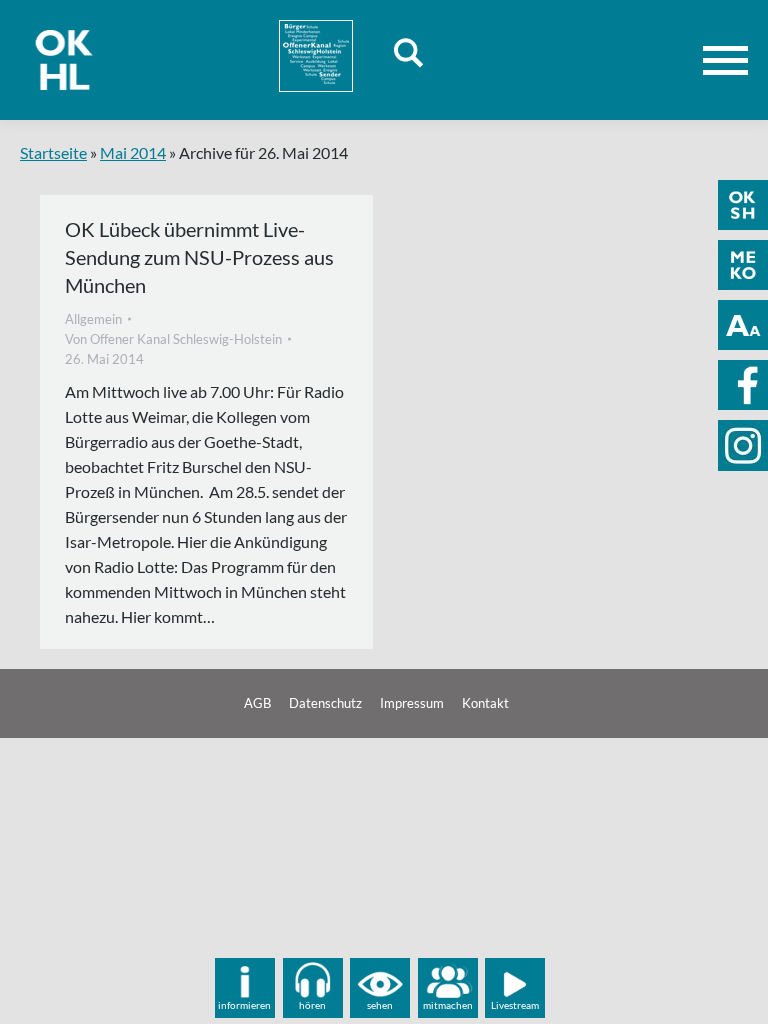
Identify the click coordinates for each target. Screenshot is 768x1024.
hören (312, 1005)
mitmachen (448, 1005)
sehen (380, 1005)
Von (173, 339)
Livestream (515, 1005)
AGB (257, 703)
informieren (244, 1005)
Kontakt (485, 703)
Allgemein (93, 319)
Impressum (412, 703)
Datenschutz (325, 703)
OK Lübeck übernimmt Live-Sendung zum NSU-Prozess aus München (199, 257)
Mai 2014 (133, 152)
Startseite (53, 152)
